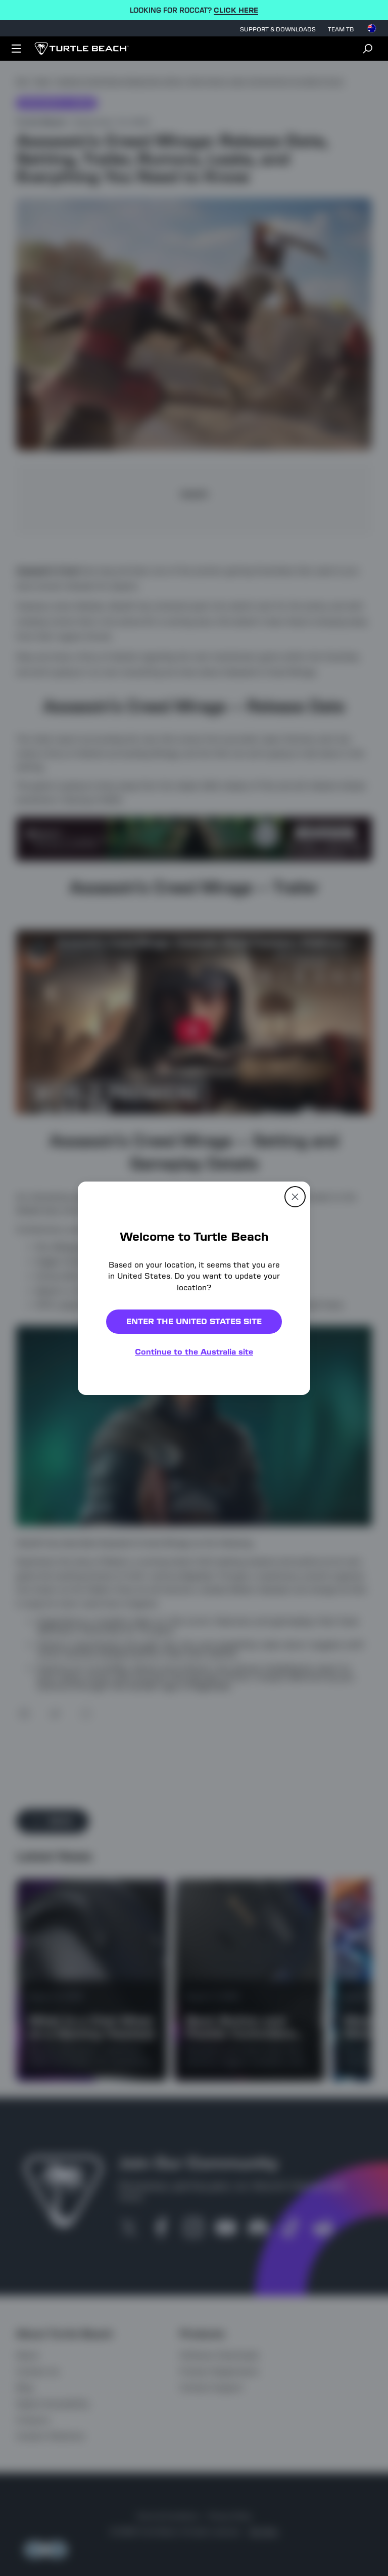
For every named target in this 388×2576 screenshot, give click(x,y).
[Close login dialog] (287, 1523)
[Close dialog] (295, 1196)
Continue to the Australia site (194, 1352)
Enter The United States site (194, 1321)
